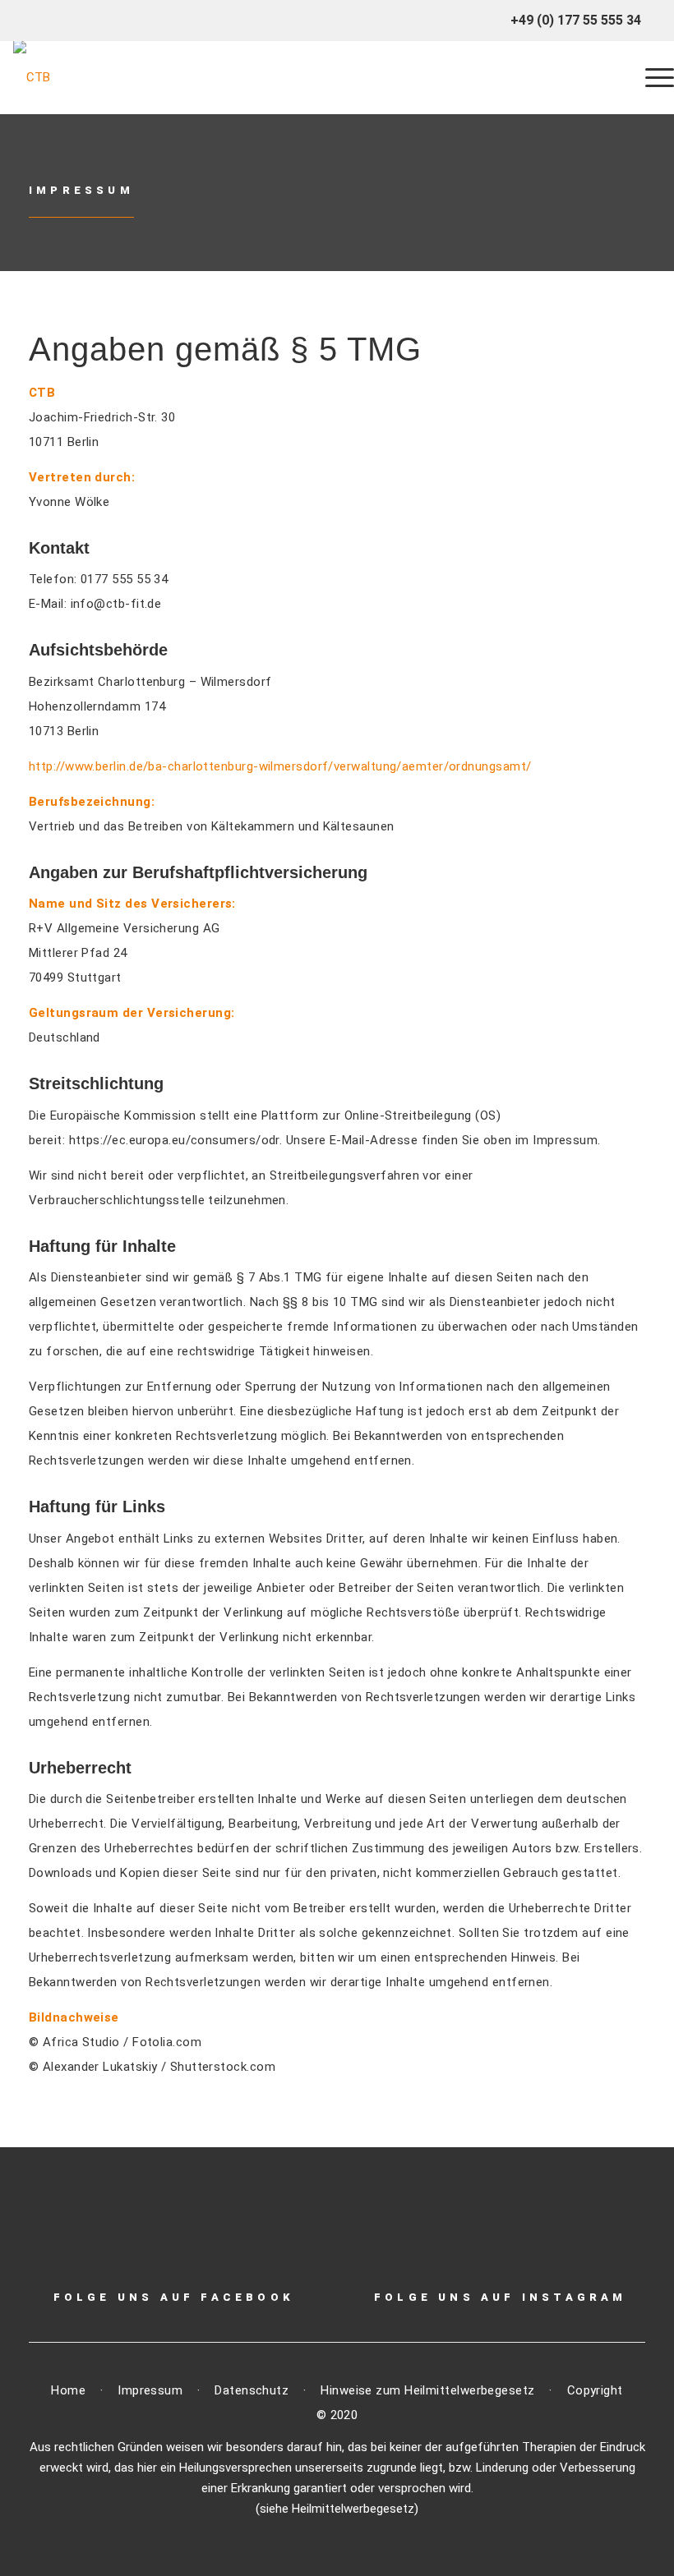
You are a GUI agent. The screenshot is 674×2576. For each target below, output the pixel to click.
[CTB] (32, 77)
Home (68, 2390)
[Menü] (651, 77)
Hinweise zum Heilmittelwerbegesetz (429, 2390)
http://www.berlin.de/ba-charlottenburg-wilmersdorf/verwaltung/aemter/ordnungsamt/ (280, 766)
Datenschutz (252, 2390)
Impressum (81, 190)
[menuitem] (651, 77)
